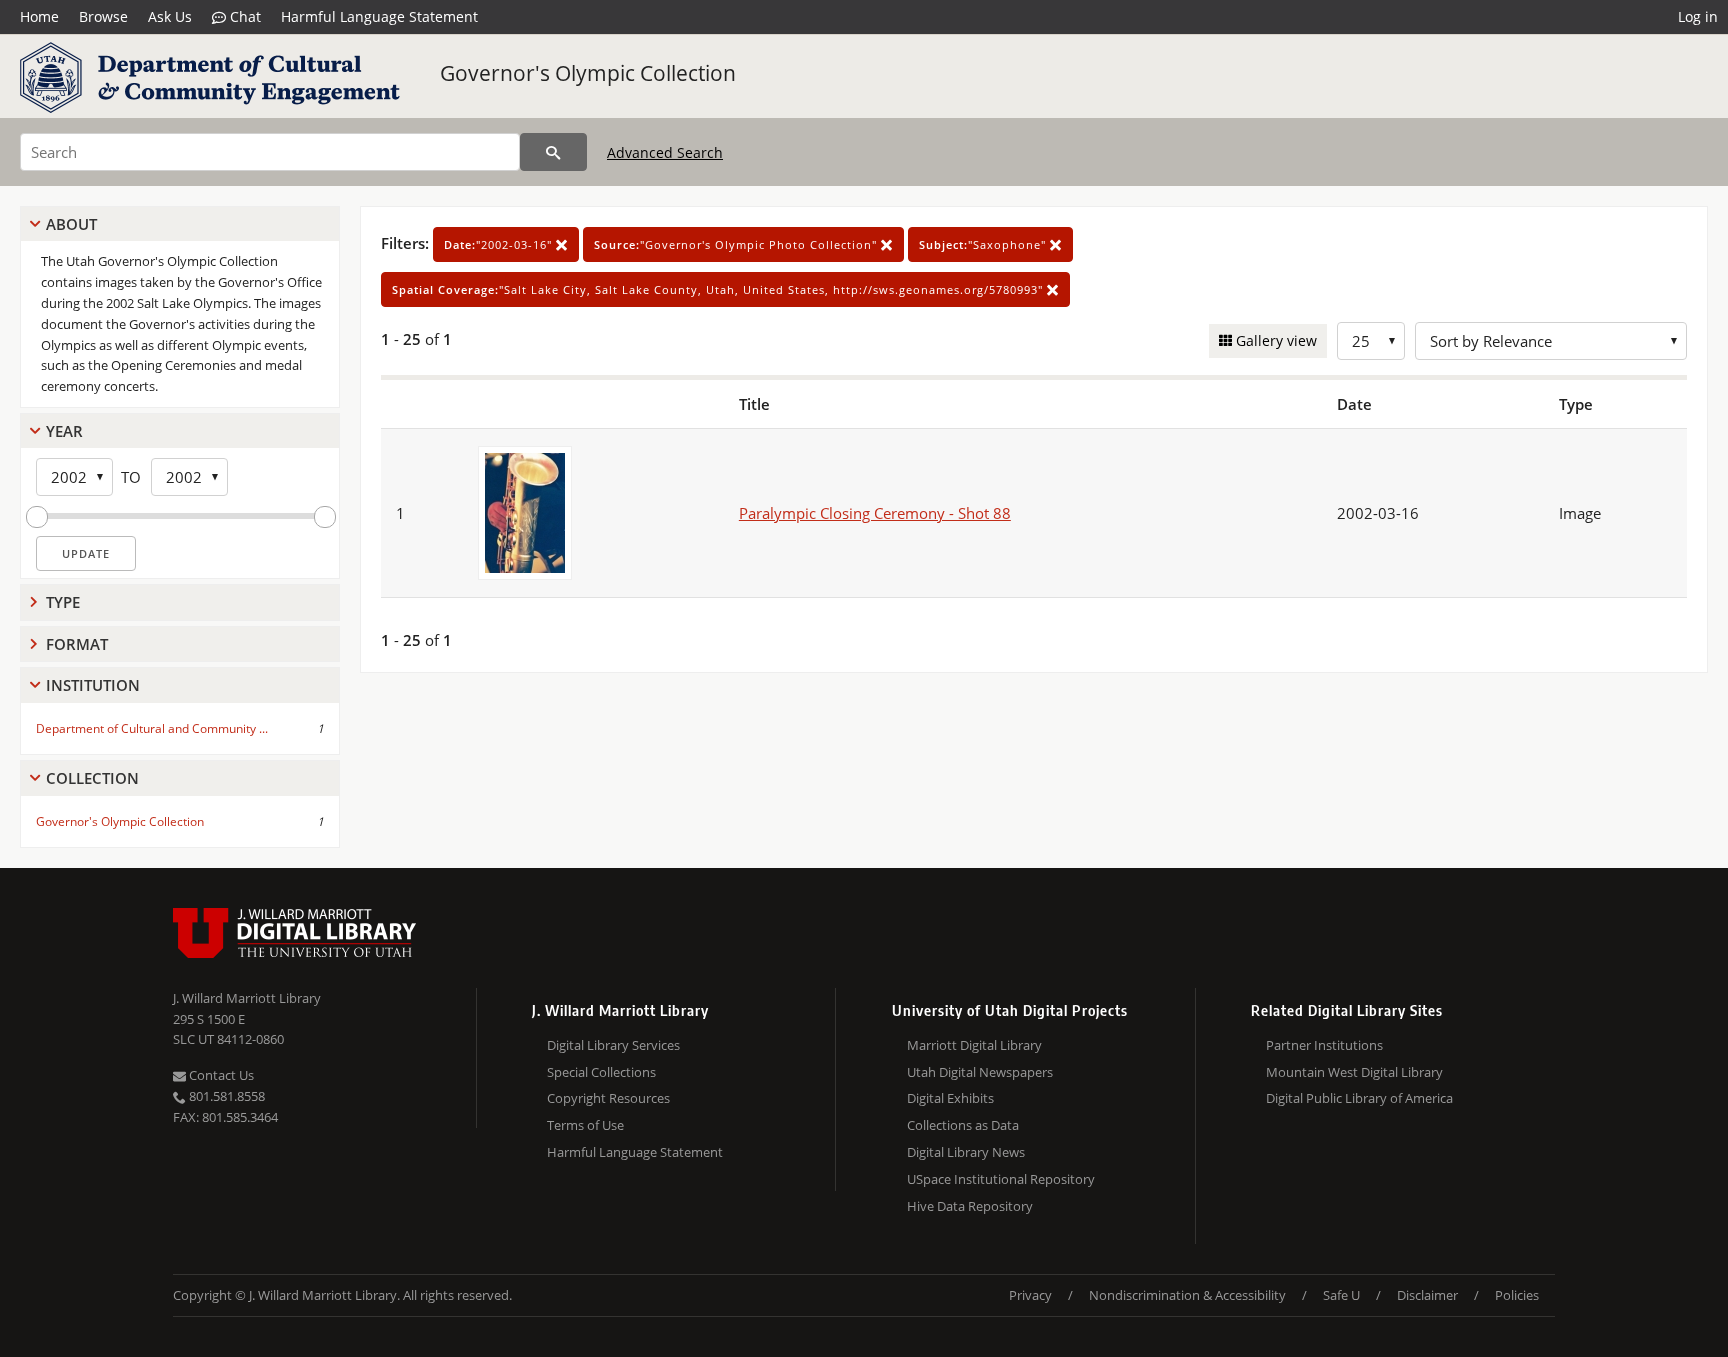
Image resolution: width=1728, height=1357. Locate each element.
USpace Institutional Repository (1001, 1179)
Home (39, 16)
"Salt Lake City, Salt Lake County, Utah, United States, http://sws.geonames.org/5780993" (719, 289)
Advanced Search (665, 152)
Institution (93, 685)
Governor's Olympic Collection (588, 73)
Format (77, 644)
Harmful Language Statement (379, 16)
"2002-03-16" (500, 244)
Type (63, 602)
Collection (92, 778)
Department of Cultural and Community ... (152, 728)
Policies (1517, 1295)
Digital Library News (966, 1152)
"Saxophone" (984, 244)
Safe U (1341, 1295)
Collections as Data (963, 1125)
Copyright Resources (608, 1098)
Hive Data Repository (970, 1206)
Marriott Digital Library (974, 1045)
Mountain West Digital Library (1354, 1072)
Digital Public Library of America (1359, 1098)
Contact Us (220, 1075)
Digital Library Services (613, 1045)
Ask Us (170, 16)
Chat (243, 16)
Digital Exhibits (950, 1098)
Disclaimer (1427, 1295)
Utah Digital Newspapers (980, 1072)
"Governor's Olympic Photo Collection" (737, 244)
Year (64, 431)
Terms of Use (585, 1125)
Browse (103, 16)
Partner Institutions (1324, 1045)
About (71, 224)
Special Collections (601, 1072)
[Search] (553, 152)
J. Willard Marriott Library (247, 998)
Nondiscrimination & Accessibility (1187, 1295)
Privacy (1030, 1295)
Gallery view (1274, 340)
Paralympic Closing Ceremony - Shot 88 (875, 513)
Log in (1698, 16)
